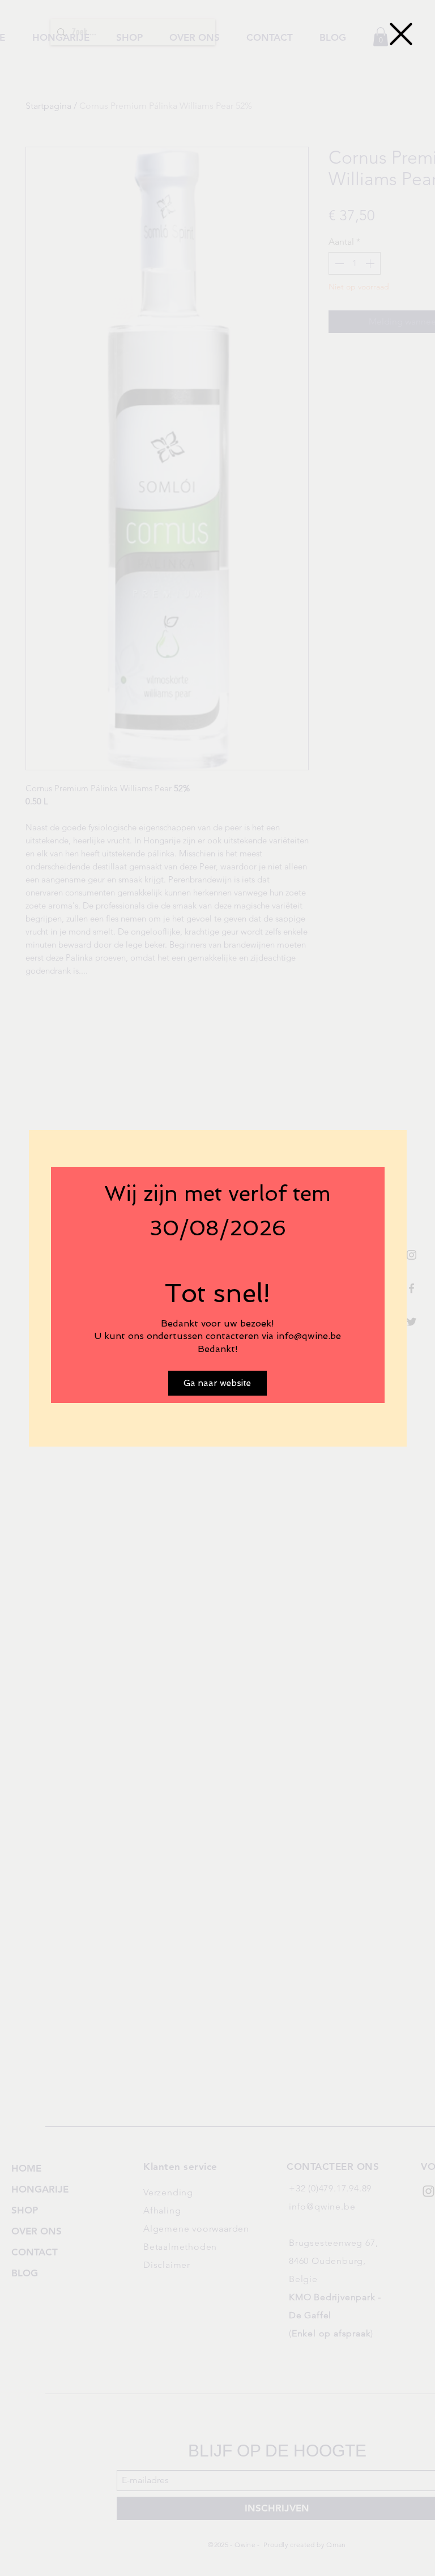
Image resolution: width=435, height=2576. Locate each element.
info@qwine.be (309, 1336)
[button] (401, 34)
